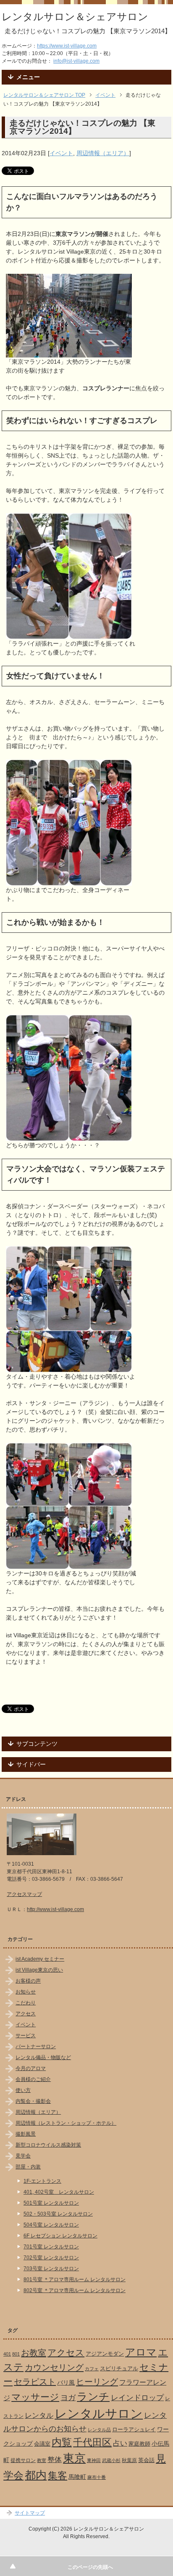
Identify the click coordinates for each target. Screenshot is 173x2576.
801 (16, 2354)
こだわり (26, 2003)
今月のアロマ (31, 2068)
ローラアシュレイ (134, 2429)
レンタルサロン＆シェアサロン (75, 17)
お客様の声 (28, 1981)
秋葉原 (129, 2460)
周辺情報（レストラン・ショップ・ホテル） (66, 2123)
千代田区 (92, 2442)
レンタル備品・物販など (43, 2057)
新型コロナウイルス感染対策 (48, 2145)
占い (120, 2443)
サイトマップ (30, 2513)
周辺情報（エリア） (103, 153)
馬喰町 (77, 2477)
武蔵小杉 (111, 2460)
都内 (36, 2475)
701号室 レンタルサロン (51, 2247)
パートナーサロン (36, 2047)
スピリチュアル (119, 2368)
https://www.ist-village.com (67, 46)
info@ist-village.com (76, 61)
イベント (61, 153)
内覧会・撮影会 (33, 2101)
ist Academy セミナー (40, 1959)
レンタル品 (99, 2430)
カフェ (92, 2369)
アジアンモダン (105, 2354)
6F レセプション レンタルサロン (60, 2236)
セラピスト (35, 2382)
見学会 (23, 2156)
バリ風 (66, 2383)
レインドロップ (137, 2398)
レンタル (39, 2415)
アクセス (26, 2014)
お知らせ (26, 1992)
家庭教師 (139, 2444)
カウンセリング (54, 2367)
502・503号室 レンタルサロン (58, 2214)
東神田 (94, 2460)
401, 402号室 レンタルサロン (59, 2192)
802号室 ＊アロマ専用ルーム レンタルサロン (75, 2290)
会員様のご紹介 (33, 2079)
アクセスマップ (24, 1894)
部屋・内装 (28, 2167)
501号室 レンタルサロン (51, 2203)
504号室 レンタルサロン (51, 2225)
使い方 (23, 2090)
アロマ (141, 2352)
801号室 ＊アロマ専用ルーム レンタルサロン (75, 2279)
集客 (58, 2476)
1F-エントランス (42, 2181)
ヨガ (68, 2397)
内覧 (62, 2442)
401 (7, 2354)
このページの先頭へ (90, 2567)
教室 (42, 2460)
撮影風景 (26, 2134)
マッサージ (35, 2397)
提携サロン (23, 2460)
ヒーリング (97, 2382)
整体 (55, 2460)
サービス (26, 2036)
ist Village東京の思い (39, 1970)
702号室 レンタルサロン (51, 2258)
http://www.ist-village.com (55, 1909)
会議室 (42, 2444)
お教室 (34, 2353)
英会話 (146, 2460)
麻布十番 (97, 2477)
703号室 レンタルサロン (51, 2269)
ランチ (93, 2396)
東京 (74, 2458)
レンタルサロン (99, 2413)
